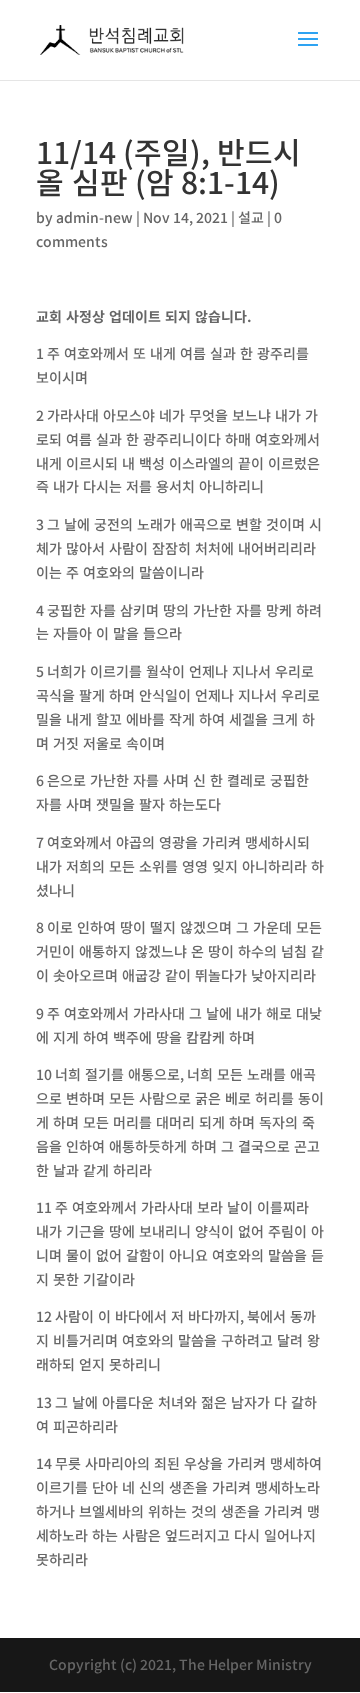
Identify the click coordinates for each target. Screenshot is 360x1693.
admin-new (94, 217)
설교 (251, 217)
